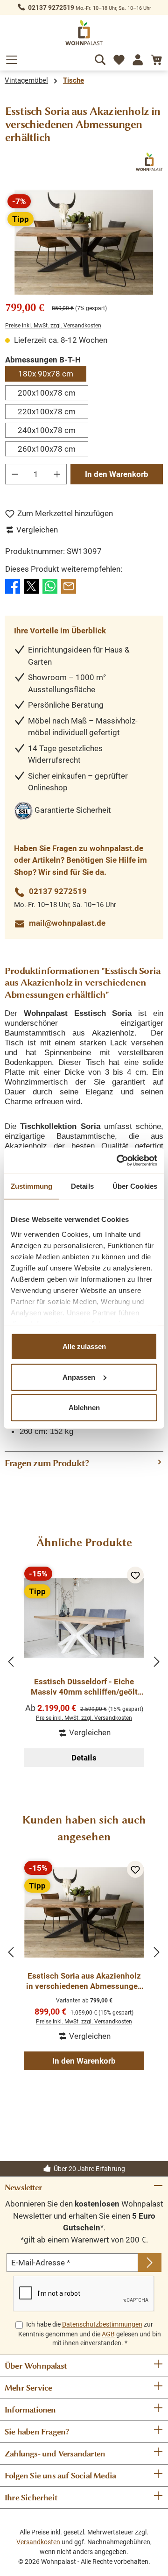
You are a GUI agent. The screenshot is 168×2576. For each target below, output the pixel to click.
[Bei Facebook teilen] (13, 585)
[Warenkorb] (156, 58)
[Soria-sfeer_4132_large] (84, 242)
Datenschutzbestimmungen (102, 2324)
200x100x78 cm (47, 393)
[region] (84, 242)
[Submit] (150, 2263)
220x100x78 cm (47, 412)
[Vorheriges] (12, 1662)
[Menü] (12, 58)
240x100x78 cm (47, 430)
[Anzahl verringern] (15, 474)
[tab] (84, 1463)
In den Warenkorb (117, 474)
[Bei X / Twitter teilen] (31, 585)
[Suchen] (100, 58)
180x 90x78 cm (46, 374)
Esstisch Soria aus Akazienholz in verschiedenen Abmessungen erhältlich (84, 1981)
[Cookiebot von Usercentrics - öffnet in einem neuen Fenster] (119, 1160)
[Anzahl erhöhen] (57, 474)
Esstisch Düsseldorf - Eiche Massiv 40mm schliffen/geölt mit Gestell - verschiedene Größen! (84, 1687)
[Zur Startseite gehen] (84, 32)
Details (84, 1758)
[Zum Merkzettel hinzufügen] (135, 1575)
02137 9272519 (51, 7)
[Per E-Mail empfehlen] (69, 585)
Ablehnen (84, 1408)
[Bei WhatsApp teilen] (50, 585)
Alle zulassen (84, 1346)
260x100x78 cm (47, 449)
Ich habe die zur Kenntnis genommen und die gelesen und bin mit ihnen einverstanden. (90, 2334)
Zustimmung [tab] (31, 1186)
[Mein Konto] (138, 58)
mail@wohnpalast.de (67, 923)
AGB (108, 2334)
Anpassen (79, 1377)
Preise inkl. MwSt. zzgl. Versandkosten (53, 326)
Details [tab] (82, 1186)
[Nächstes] (156, 1662)
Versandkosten (38, 2542)
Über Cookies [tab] (135, 1186)
